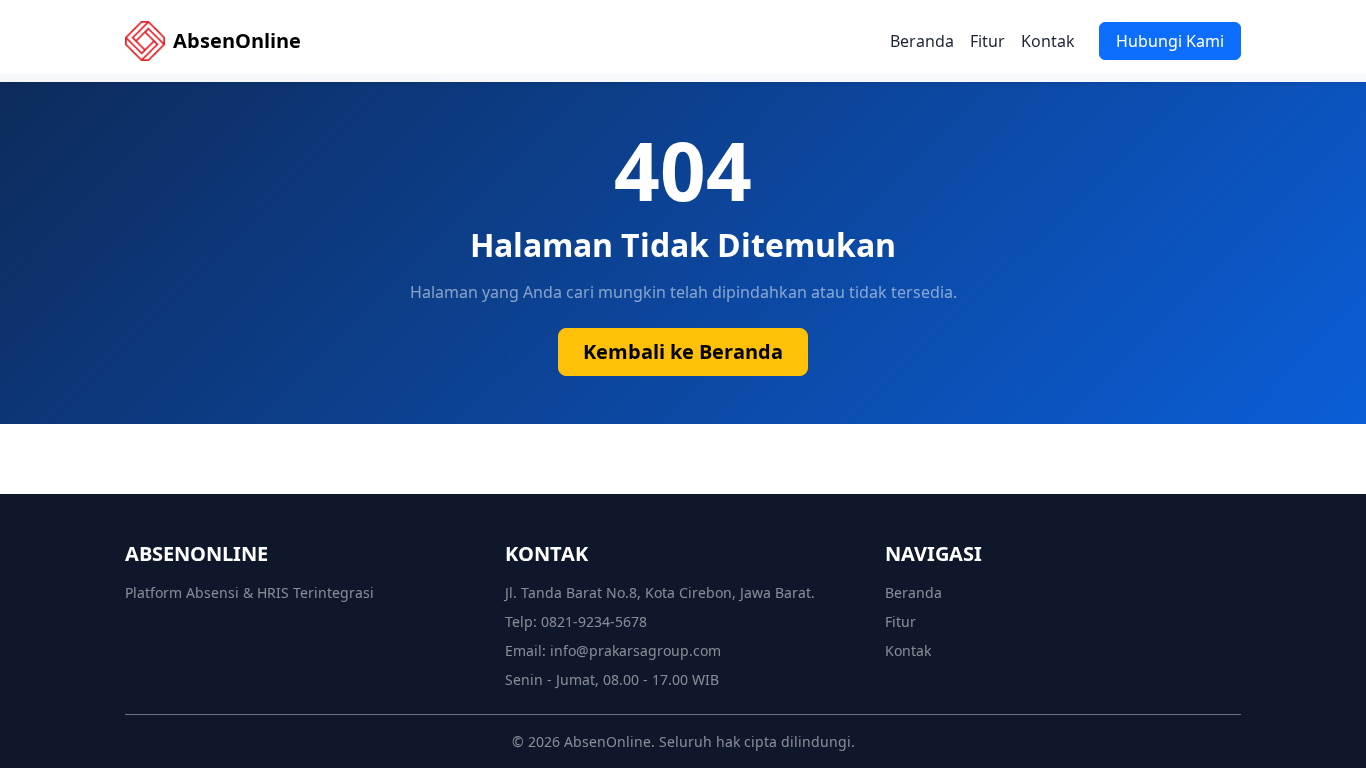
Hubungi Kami (1170, 41)
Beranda (922, 41)
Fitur (987, 41)
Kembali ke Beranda (683, 351)
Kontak (1048, 41)
